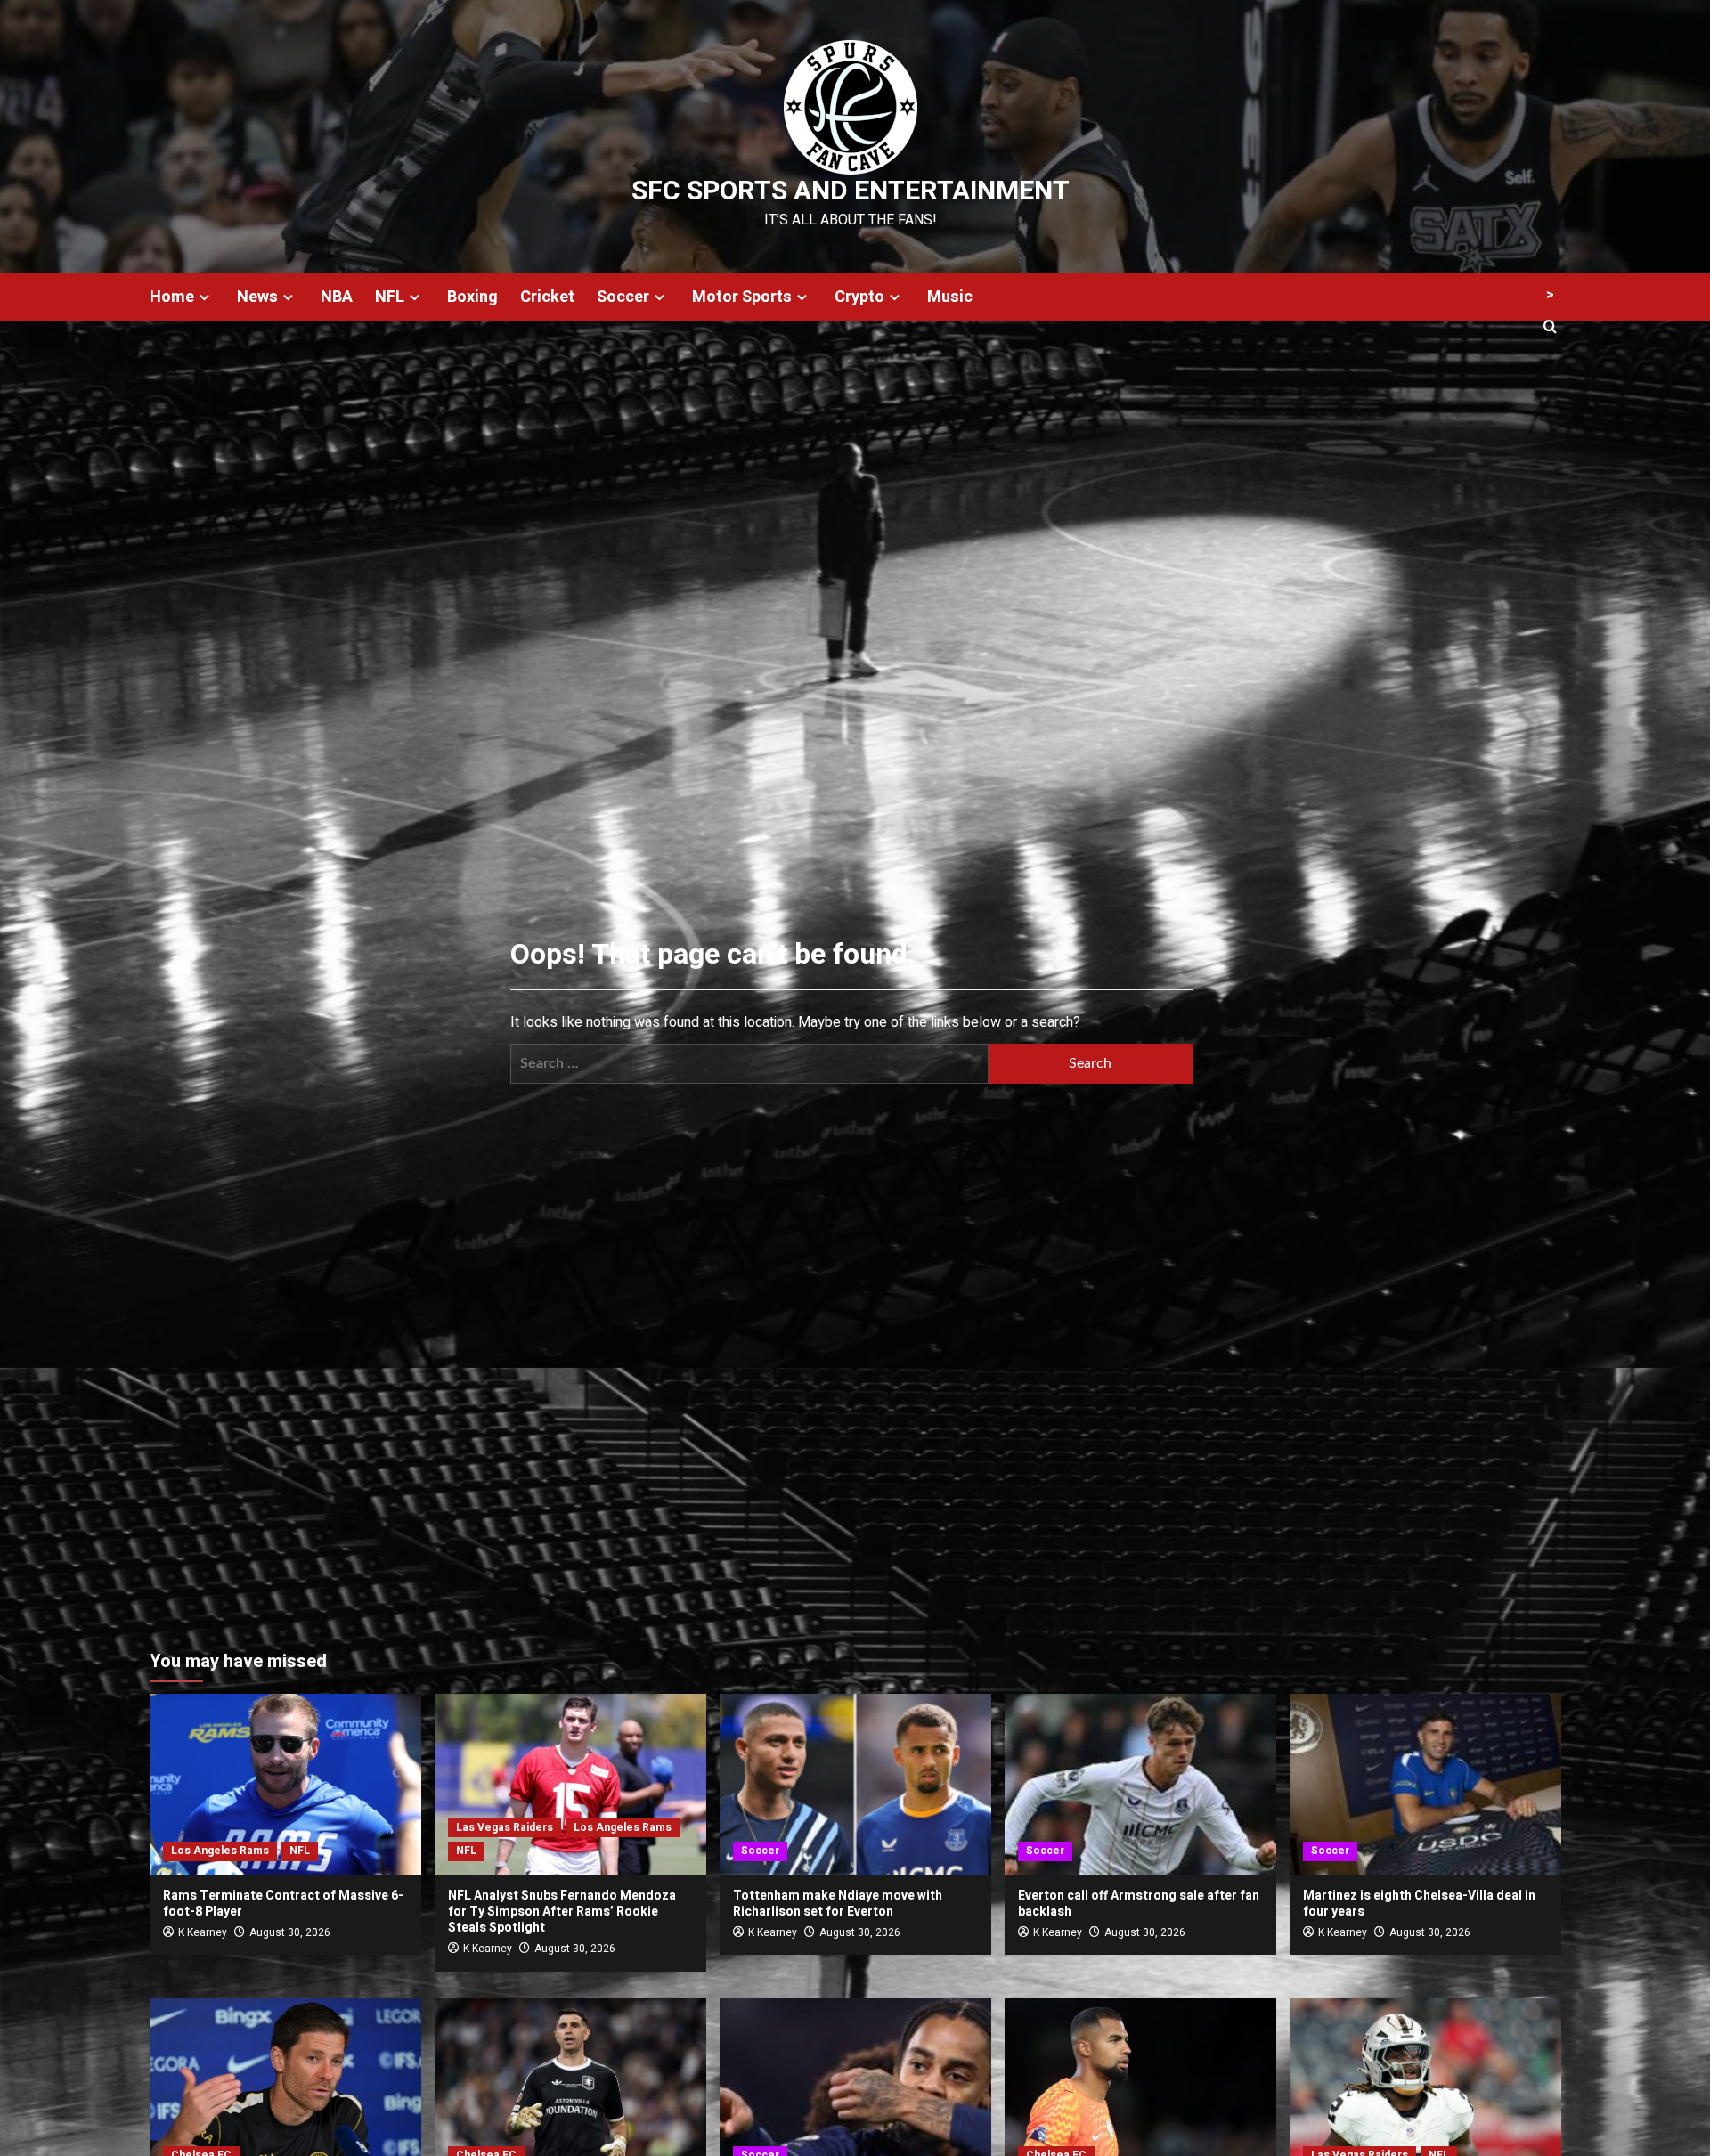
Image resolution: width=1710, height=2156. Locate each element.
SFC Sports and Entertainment (851, 191)
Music (950, 297)
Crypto (859, 297)
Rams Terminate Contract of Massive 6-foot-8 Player (283, 1904)
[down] (204, 297)
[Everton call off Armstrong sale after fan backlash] (1140, 1784)
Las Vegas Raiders (505, 1827)
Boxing (472, 297)
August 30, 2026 (290, 1932)
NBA (337, 297)
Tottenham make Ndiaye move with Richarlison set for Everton (838, 1904)
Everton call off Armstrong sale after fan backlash (1139, 1904)
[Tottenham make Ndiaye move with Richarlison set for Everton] (855, 1784)
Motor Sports (742, 297)
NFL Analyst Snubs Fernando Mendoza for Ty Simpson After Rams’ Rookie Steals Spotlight (562, 1912)
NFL (390, 297)
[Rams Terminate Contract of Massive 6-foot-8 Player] (285, 1784)
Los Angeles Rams (220, 1851)
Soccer (623, 297)
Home (172, 297)
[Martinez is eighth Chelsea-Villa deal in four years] (1425, 1784)
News (257, 297)
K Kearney (203, 1932)
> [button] (1550, 295)
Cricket (547, 297)
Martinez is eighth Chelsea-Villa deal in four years (1419, 1904)
